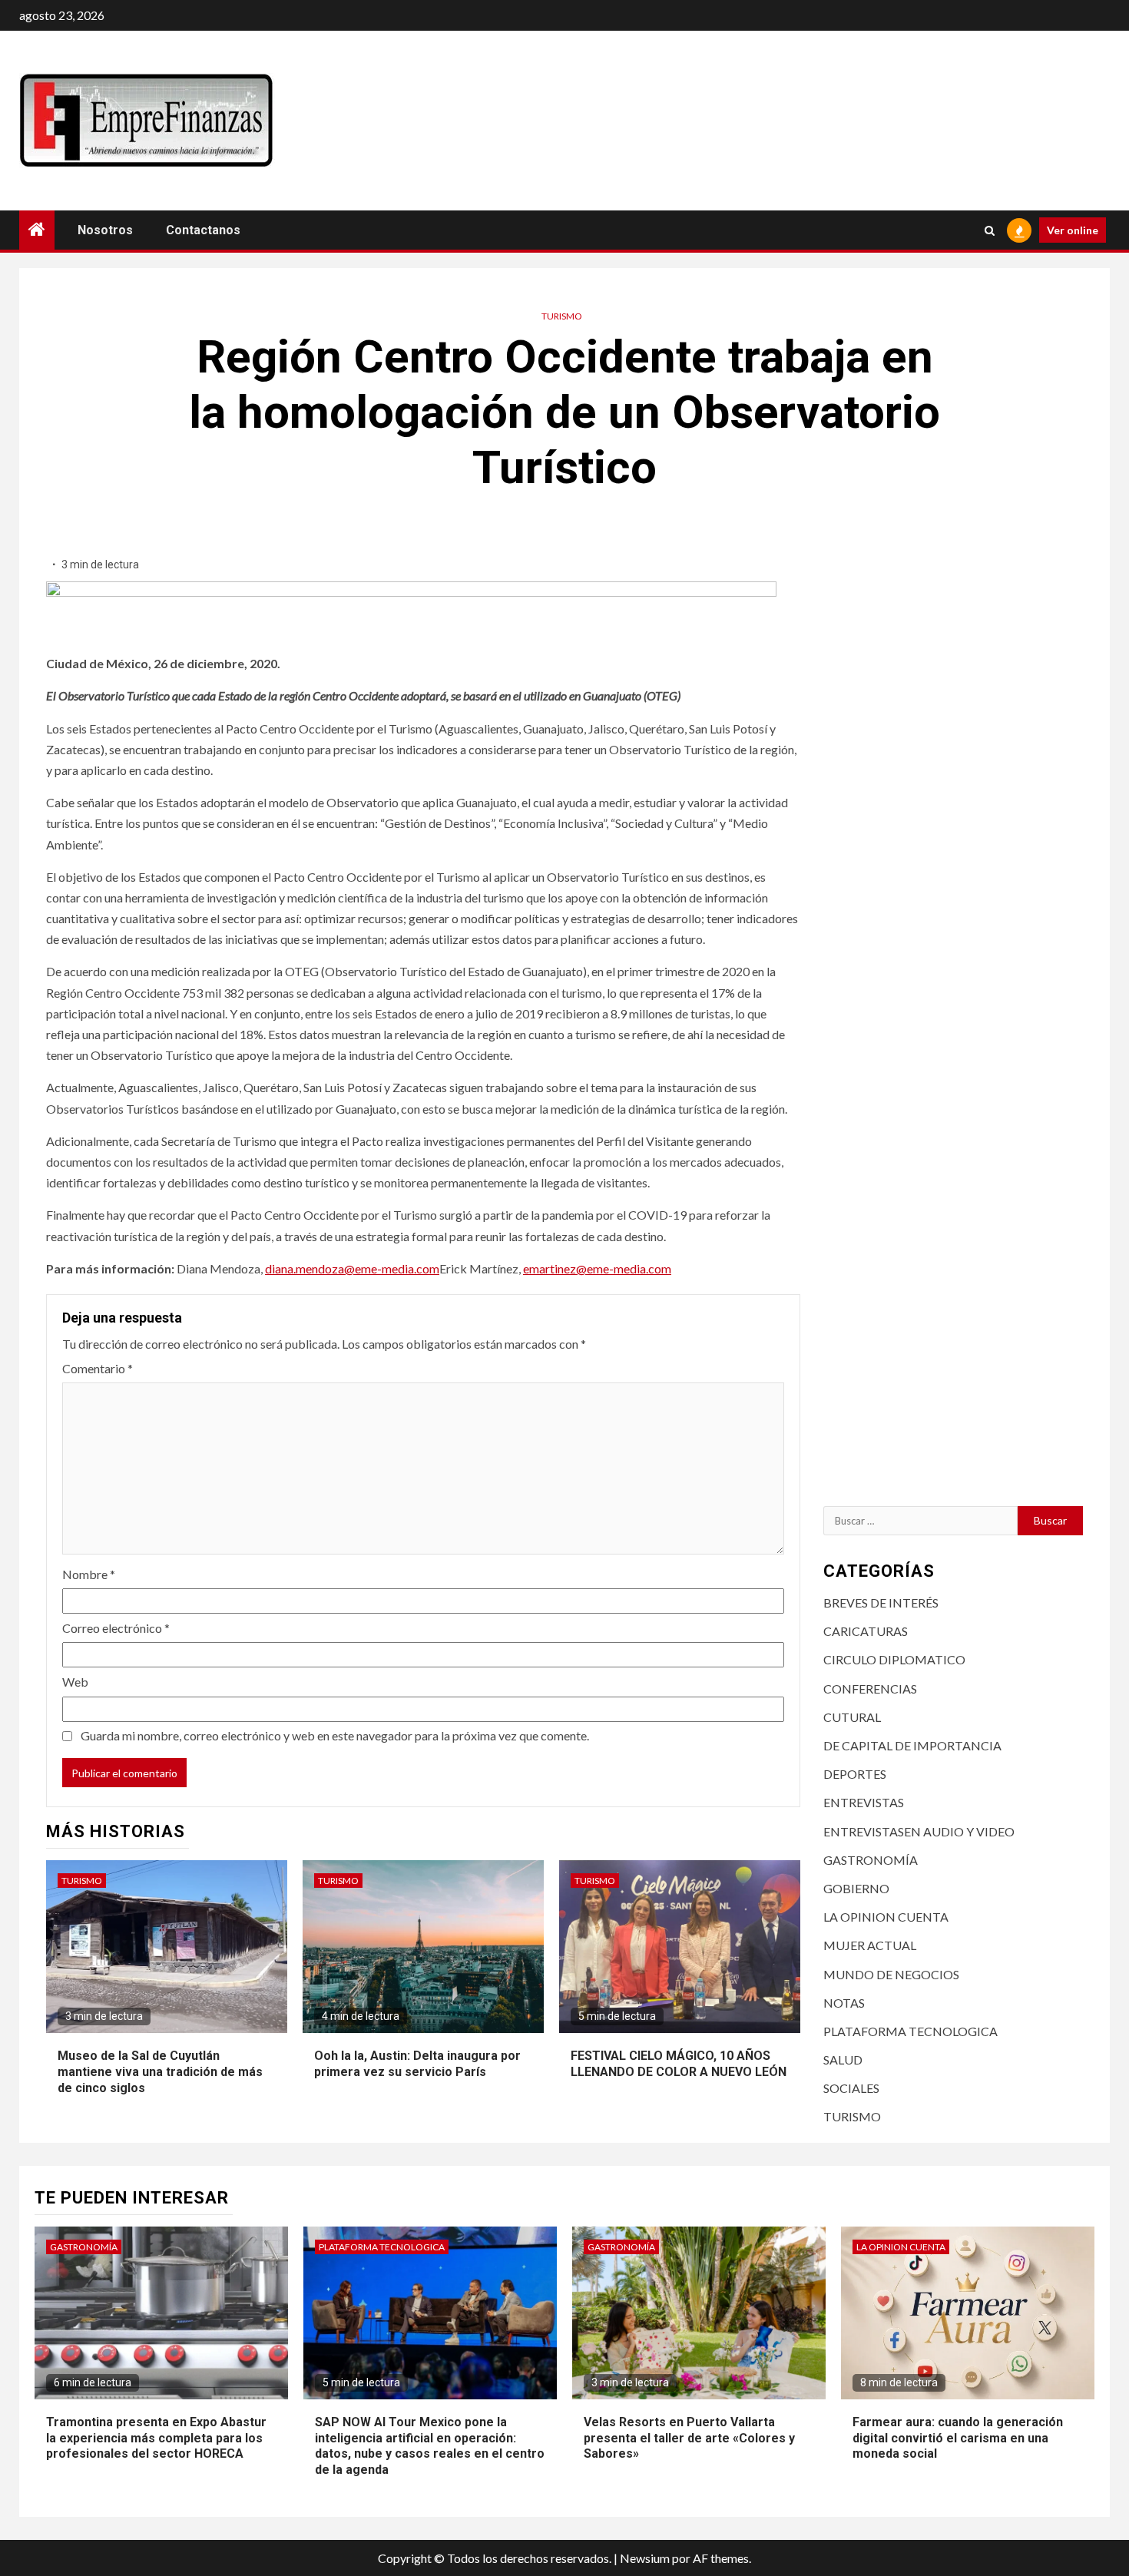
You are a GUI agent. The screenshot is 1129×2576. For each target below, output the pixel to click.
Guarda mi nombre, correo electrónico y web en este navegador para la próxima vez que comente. (335, 1735)
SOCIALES (851, 2088)
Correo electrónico (116, 1628)
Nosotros (105, 230)
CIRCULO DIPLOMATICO (894, 1659)
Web (75, 1682)
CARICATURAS (866, 1631)
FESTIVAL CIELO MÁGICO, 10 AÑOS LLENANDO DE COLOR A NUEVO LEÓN (679, 2064)
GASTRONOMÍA (871, 1860)
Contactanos (203, 230)
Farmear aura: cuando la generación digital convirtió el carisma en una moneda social (958, 2438)
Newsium (645, 2558)
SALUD (843, 2059)
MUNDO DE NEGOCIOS (891, 1974)
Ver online (1073, 230)
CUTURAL (852, 1717)
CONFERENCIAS (870, 1689)
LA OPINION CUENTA (886, 1917)
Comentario (98, 1368)
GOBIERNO (856, 1888)
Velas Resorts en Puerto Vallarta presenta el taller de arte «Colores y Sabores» (689, 2438)
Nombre (89, 1574)
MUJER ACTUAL (870, 1945)
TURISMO (562, 316)
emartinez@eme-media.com (597, 1268)
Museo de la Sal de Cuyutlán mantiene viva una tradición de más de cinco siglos (160, 2072)
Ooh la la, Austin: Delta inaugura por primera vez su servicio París (417, 2064)
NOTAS (844, 2003)
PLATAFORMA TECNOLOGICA (910, 2031)
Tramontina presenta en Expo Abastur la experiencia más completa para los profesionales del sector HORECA (156, 2438)
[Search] (990, 230)
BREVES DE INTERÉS (881, 1603)
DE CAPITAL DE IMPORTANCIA (912, 1745)
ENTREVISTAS (864, 1802)
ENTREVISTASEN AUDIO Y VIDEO (919, 1831)
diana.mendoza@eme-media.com (352, 1268)
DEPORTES (855, 1774)
